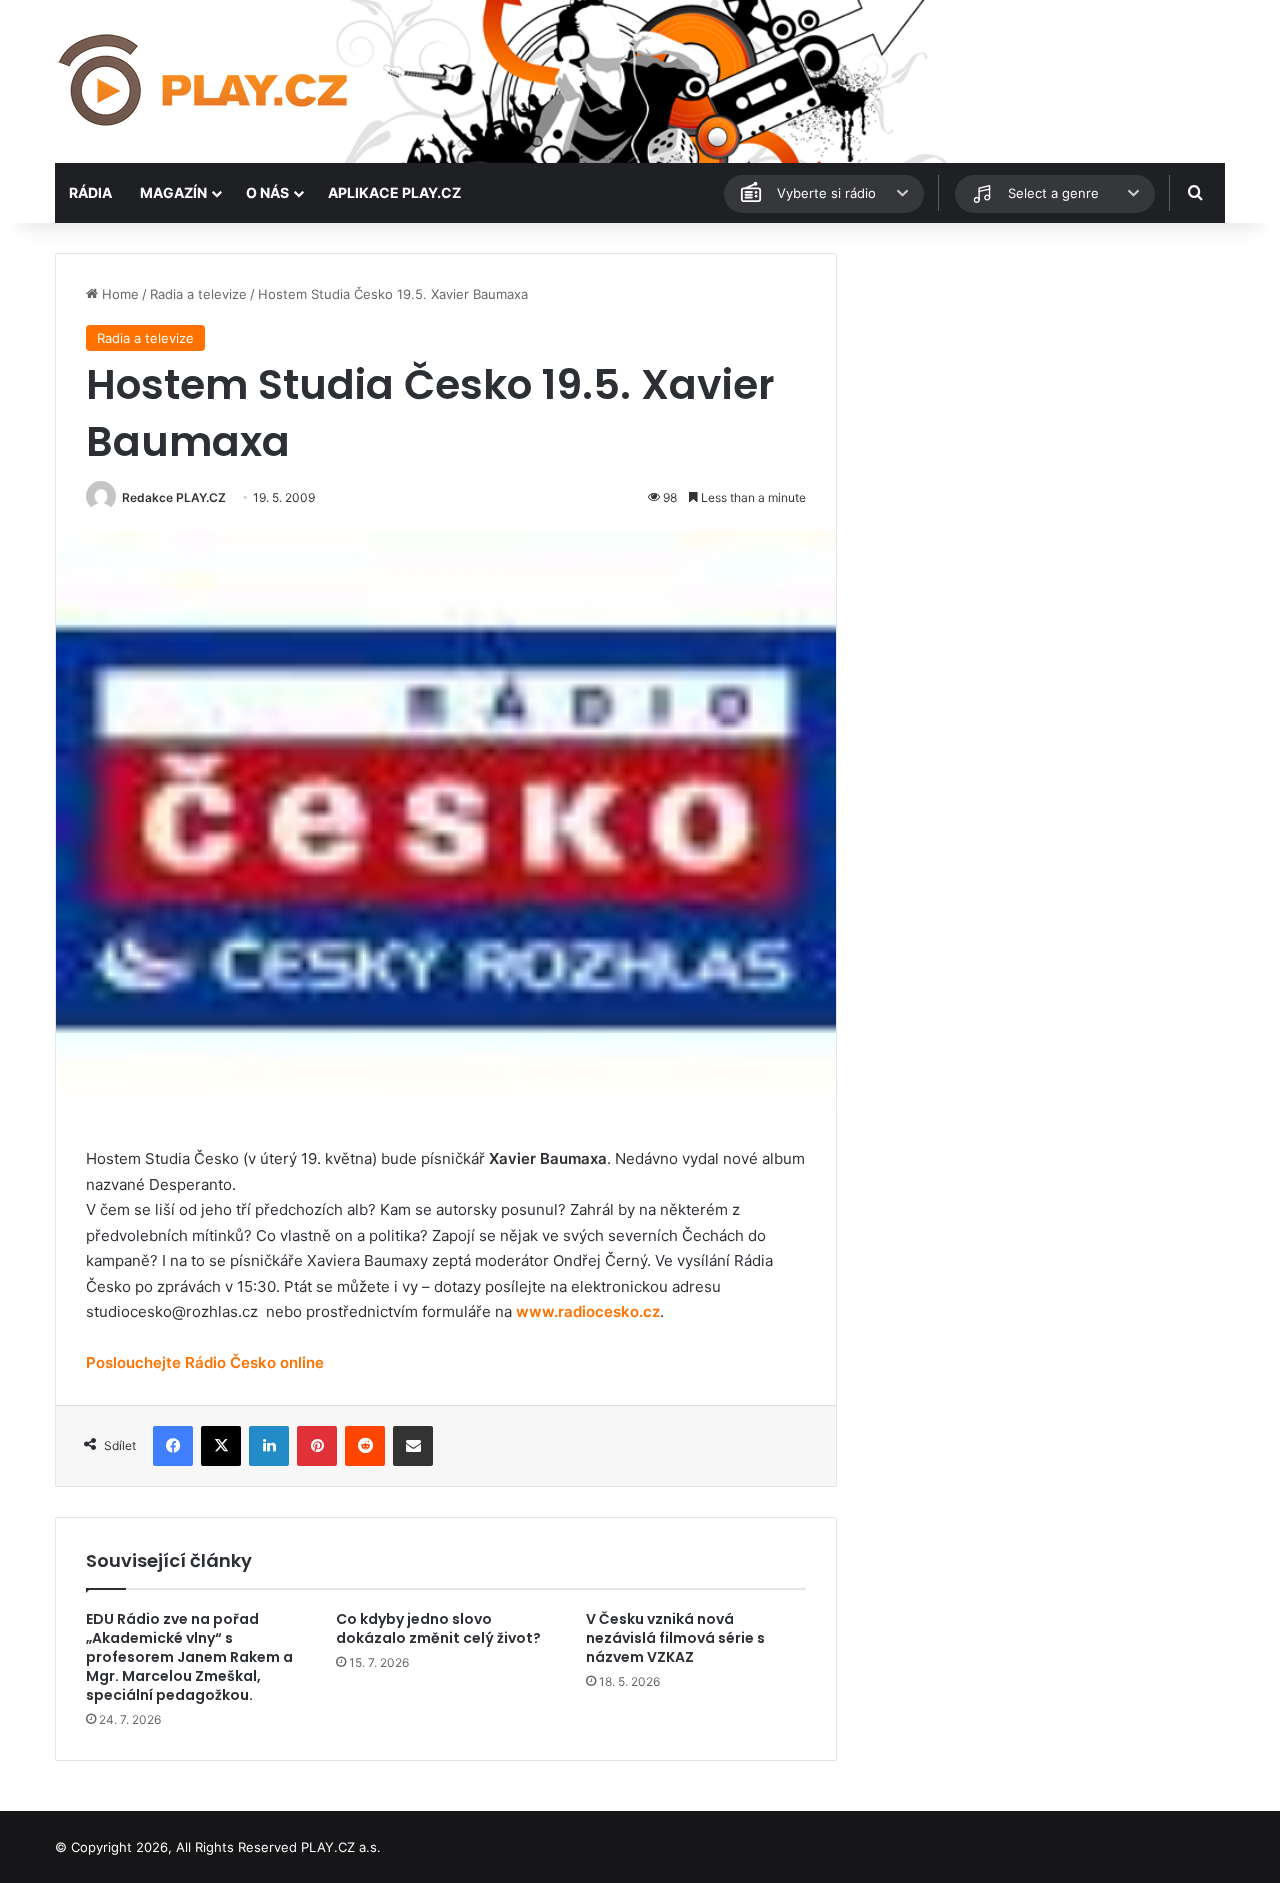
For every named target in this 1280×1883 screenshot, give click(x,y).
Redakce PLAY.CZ (174, 497)
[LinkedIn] (269, 1446)
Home (118, 294)
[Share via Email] (413, 1446)
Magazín (173, 192)
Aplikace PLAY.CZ (394, 192)
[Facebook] (173, 1446)
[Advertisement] (1040, 393)
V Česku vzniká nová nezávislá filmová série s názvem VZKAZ (675, 1638)
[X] (221, 1446)
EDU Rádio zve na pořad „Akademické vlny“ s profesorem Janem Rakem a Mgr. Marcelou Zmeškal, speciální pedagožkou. (189, 1657)
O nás (267, 192)
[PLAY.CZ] (205, 81)
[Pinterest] (317, 1446)
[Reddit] (365, 1446)
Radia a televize (198, 294)
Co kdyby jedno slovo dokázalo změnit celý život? (438, 1628)
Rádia (90, 192)
